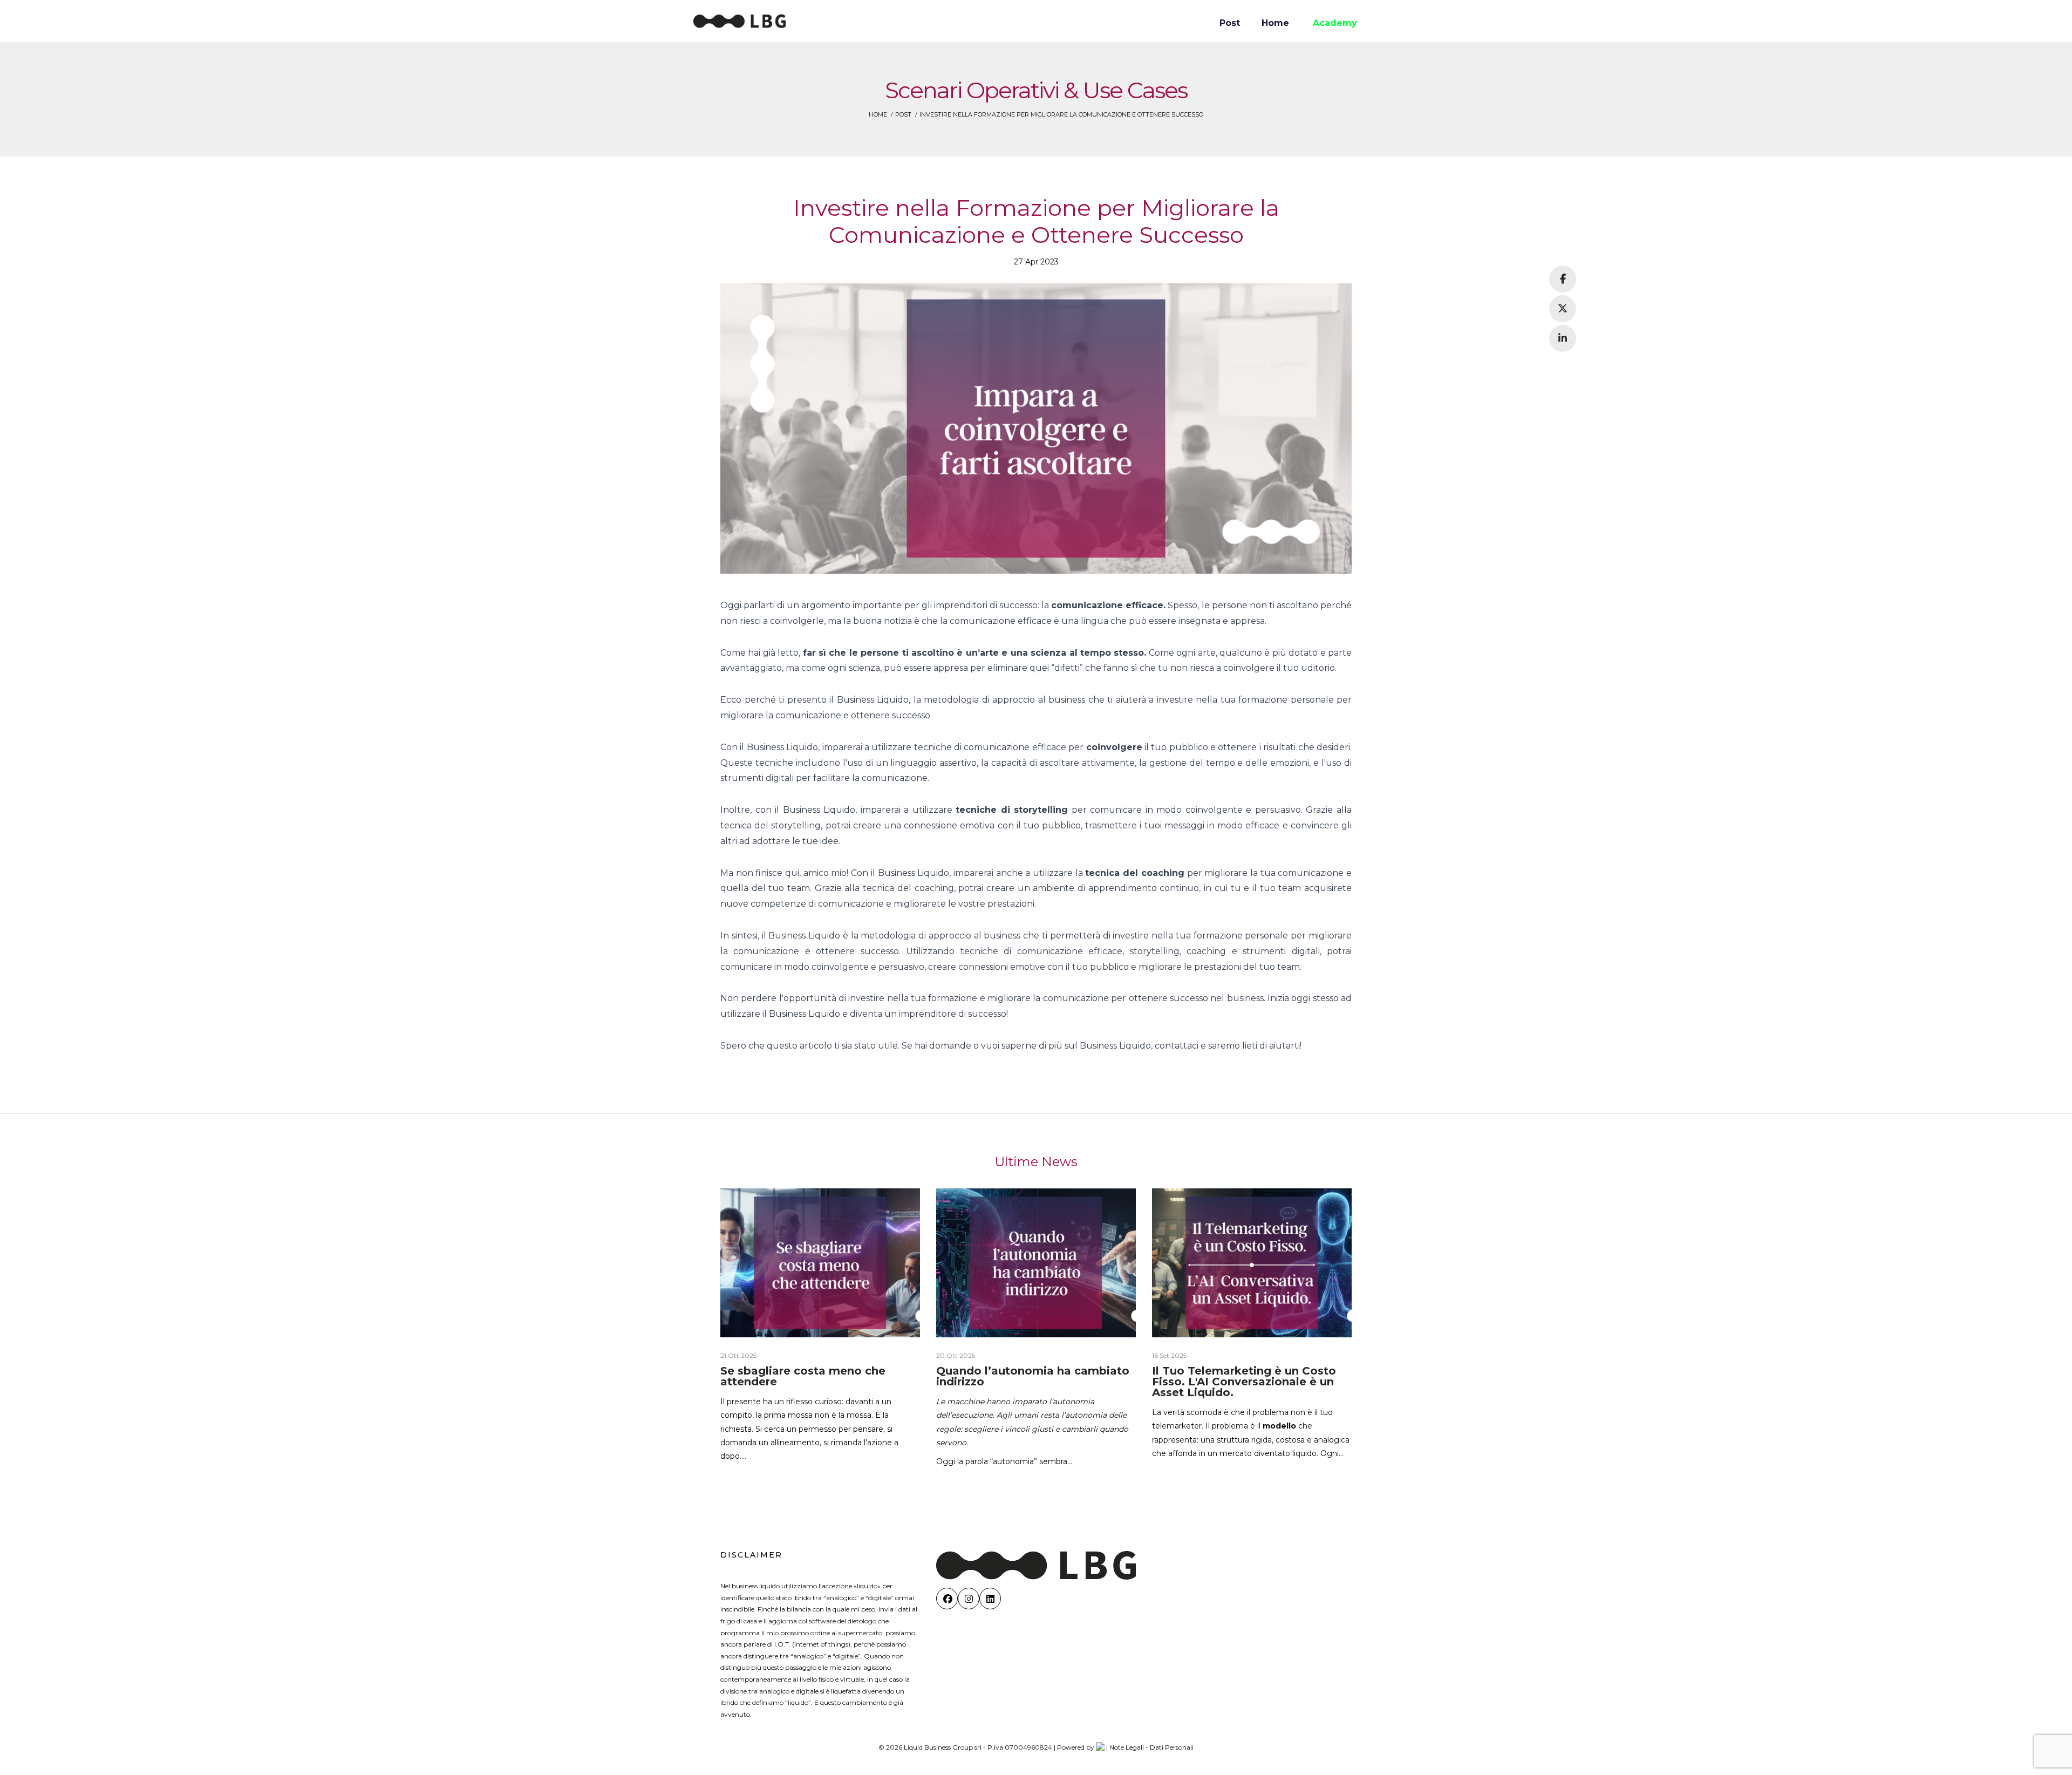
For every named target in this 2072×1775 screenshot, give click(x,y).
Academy (1335, 23)
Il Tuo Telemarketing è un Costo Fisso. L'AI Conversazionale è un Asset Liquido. (1244, 1382)
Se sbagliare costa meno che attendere (803, 1376)
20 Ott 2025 (956, 1355)
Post (903, 114)
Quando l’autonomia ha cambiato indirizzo (1033, 1376)
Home (878, 114)
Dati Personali (1172, 1747)
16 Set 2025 (1169, 1355)
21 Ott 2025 (738, 1355)
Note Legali (1127, 1747)
